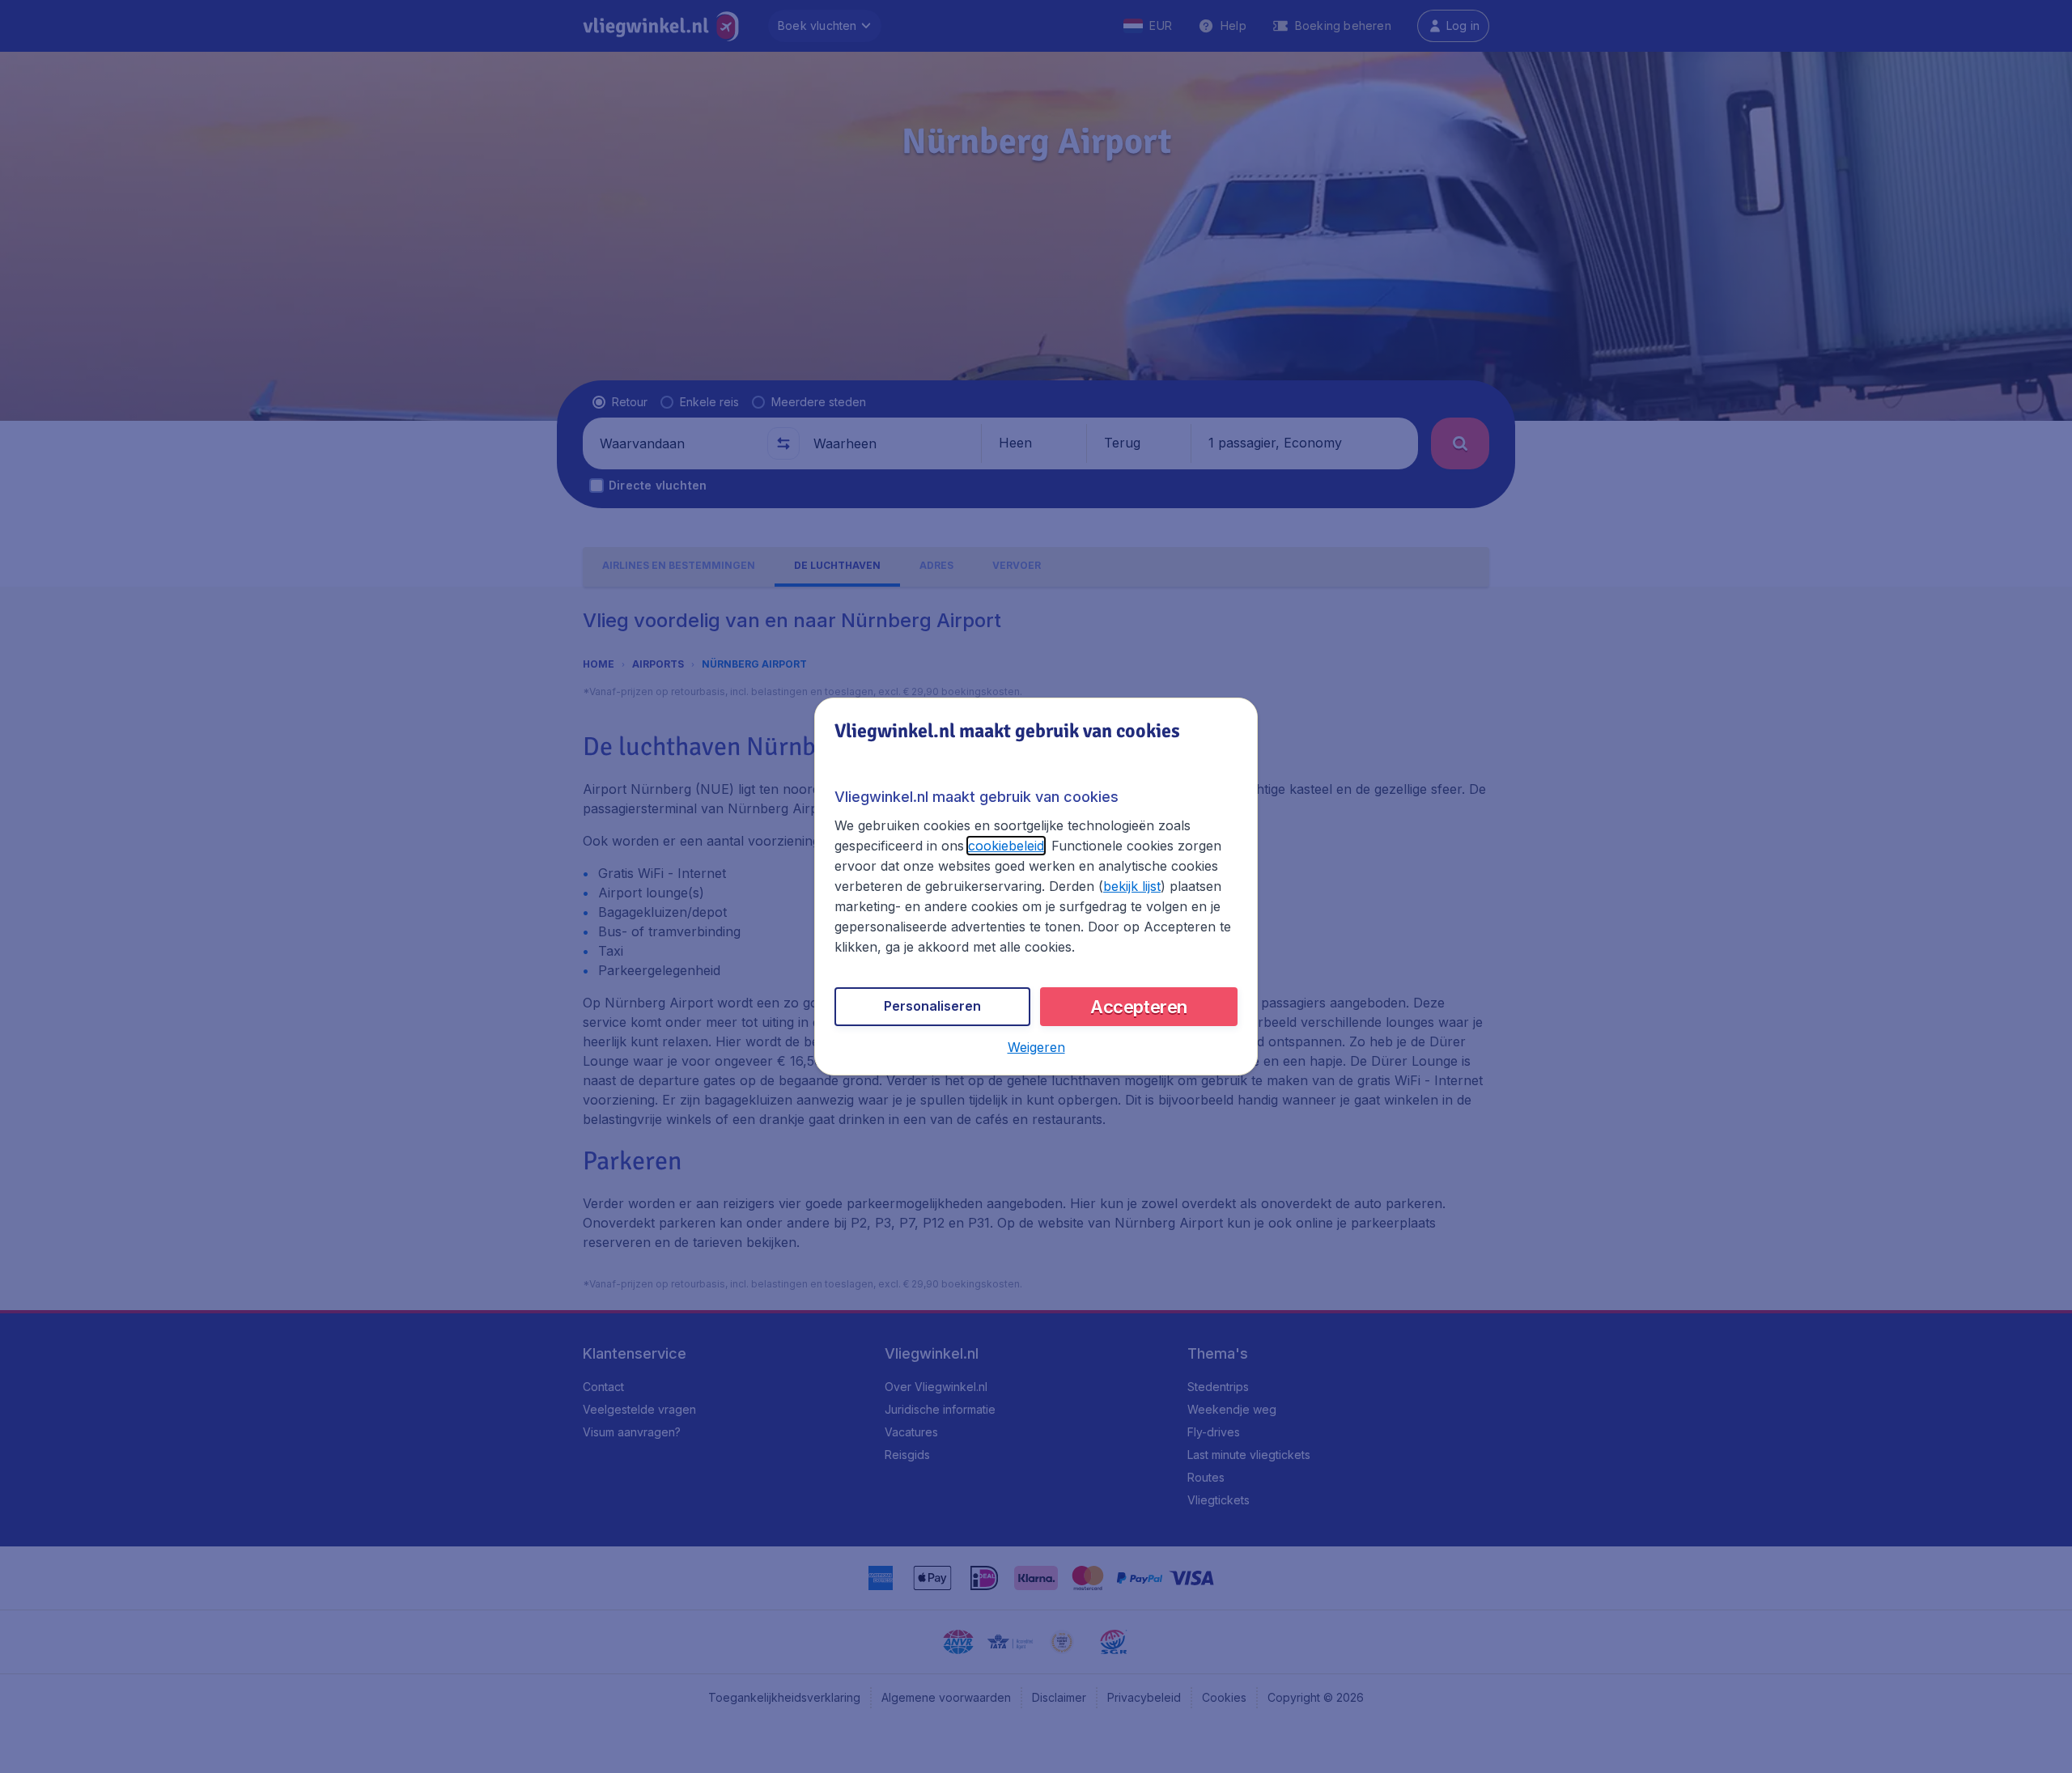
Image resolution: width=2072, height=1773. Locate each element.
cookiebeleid (1006, 846)
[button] (1036, 1047)
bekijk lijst (1132, 886)
